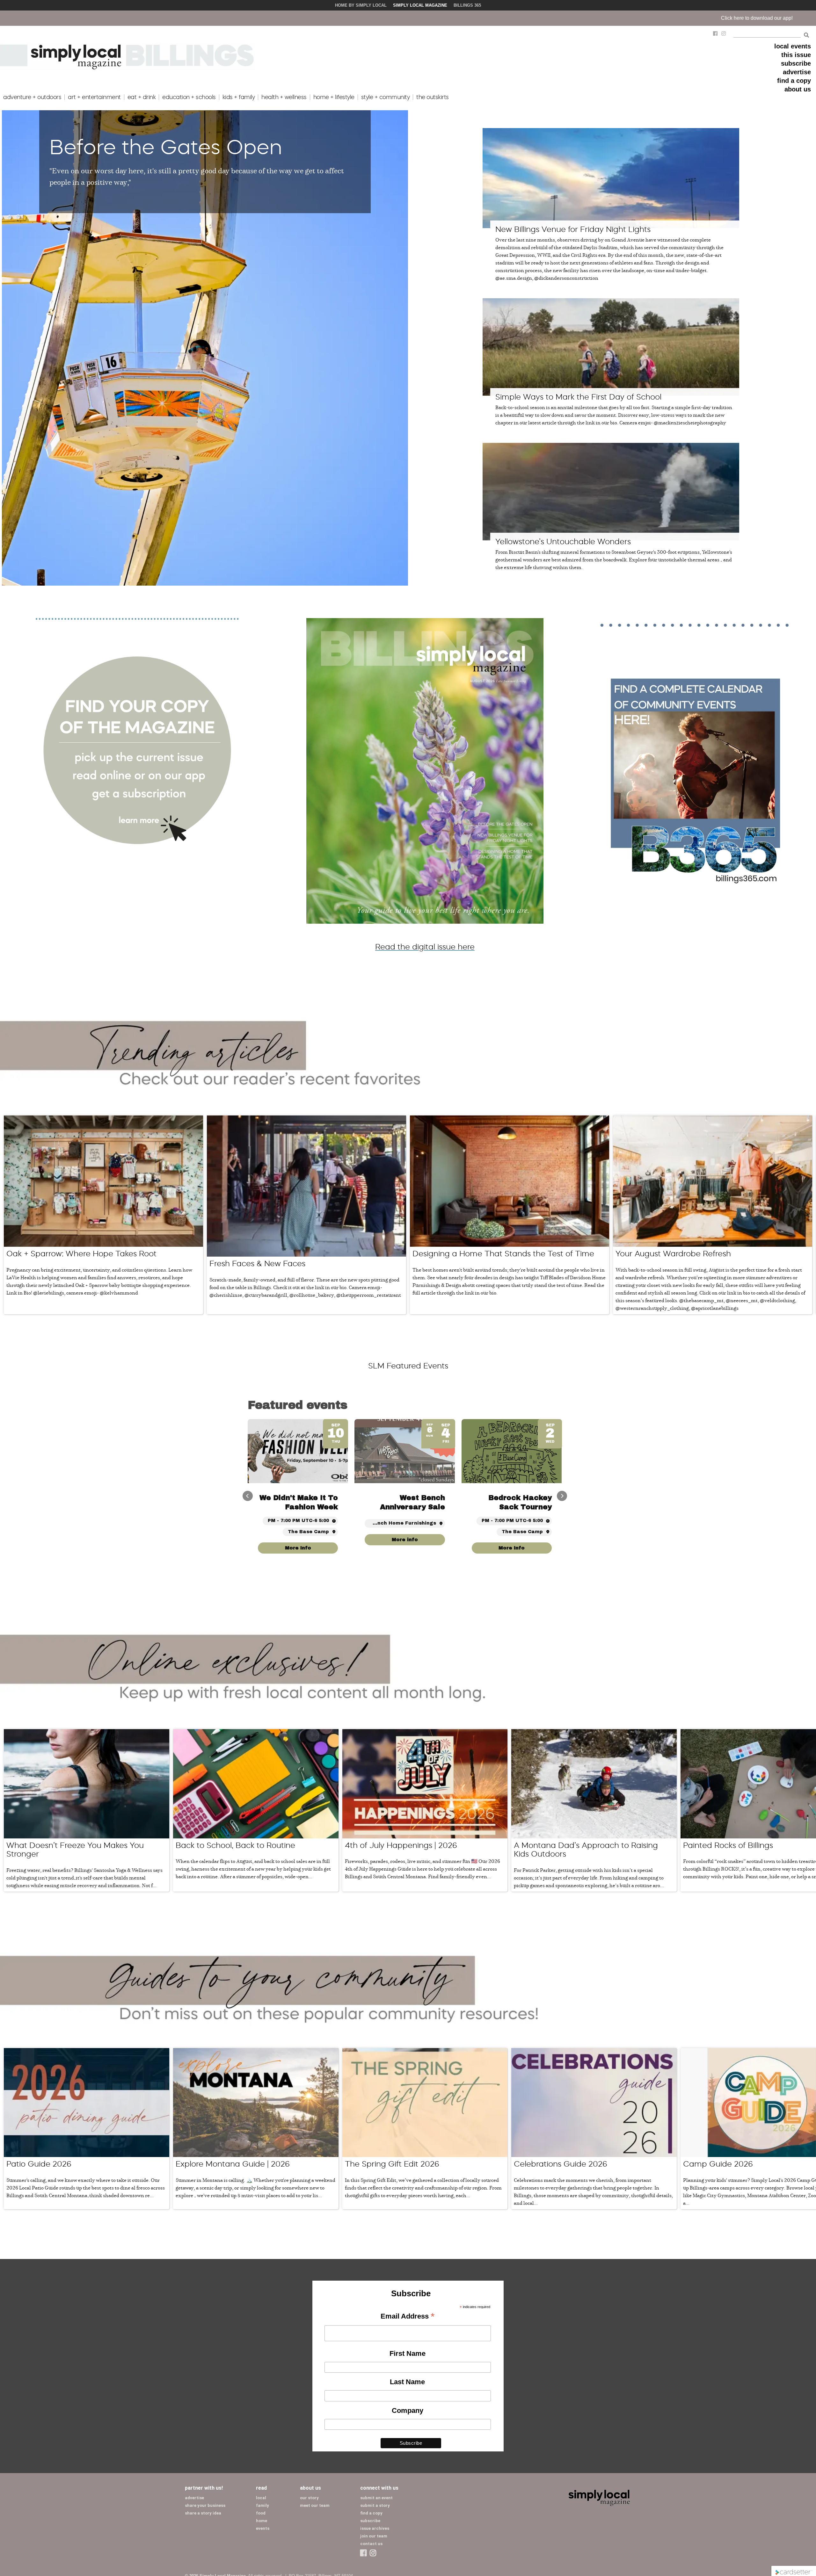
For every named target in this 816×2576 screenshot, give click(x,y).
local (261, 2498)
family (262, 2505)
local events (793, 46)
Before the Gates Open (166, 147)
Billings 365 (467, 5)
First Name (408, 2353)
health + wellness (284, 97)
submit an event (376, 2498)
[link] (512, 1548)
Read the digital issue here (425, 947)
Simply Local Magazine (420, 5)
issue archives (375, 2528)
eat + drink (142, 97)
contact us (371, 2544)
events (263, 2528)
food (261, 2513)
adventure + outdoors (32, 97)
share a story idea (203, 2513)
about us (798, 89)
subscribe (796, 63)
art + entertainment (94, 97)
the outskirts (433, 97)
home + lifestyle (334, 97)
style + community (386, 97)
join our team (374, 2536)
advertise (797, 72)
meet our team (315, 2505)
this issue (796, 55)
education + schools (189, 97)
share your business (205, 2505)
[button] (562, 1496)
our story (309, 2498)
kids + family (239, 97)
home (262, 2521)
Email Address (408, 2317)
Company (408, 2410)
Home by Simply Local (361, 5)
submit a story (375, 2505)
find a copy (794, 81)
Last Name (407, 2382)
